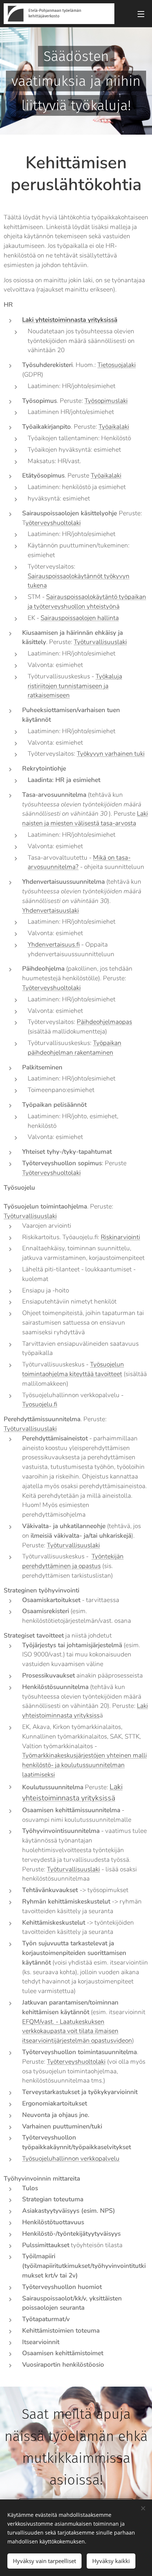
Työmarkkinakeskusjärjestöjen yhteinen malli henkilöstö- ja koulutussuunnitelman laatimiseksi (84, 1765)
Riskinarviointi (120, 1237)
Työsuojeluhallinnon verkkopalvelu (71, 2159)
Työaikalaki (114, 427)
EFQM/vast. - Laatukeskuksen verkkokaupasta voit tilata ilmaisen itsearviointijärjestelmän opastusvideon (77, 2031)
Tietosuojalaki (117, 365)
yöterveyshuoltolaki (53, 523)
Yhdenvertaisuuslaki (51, 911)
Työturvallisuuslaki (100, 642)
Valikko (141, 14)
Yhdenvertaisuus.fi (54, 945)
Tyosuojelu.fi (40, 1404)
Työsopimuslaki (106, 401)
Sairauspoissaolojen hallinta (80, 618)
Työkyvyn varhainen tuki (111, 754)
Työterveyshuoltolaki (51, 988)
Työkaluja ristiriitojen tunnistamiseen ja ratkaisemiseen (75, 686)
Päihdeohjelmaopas (104, 1022)
